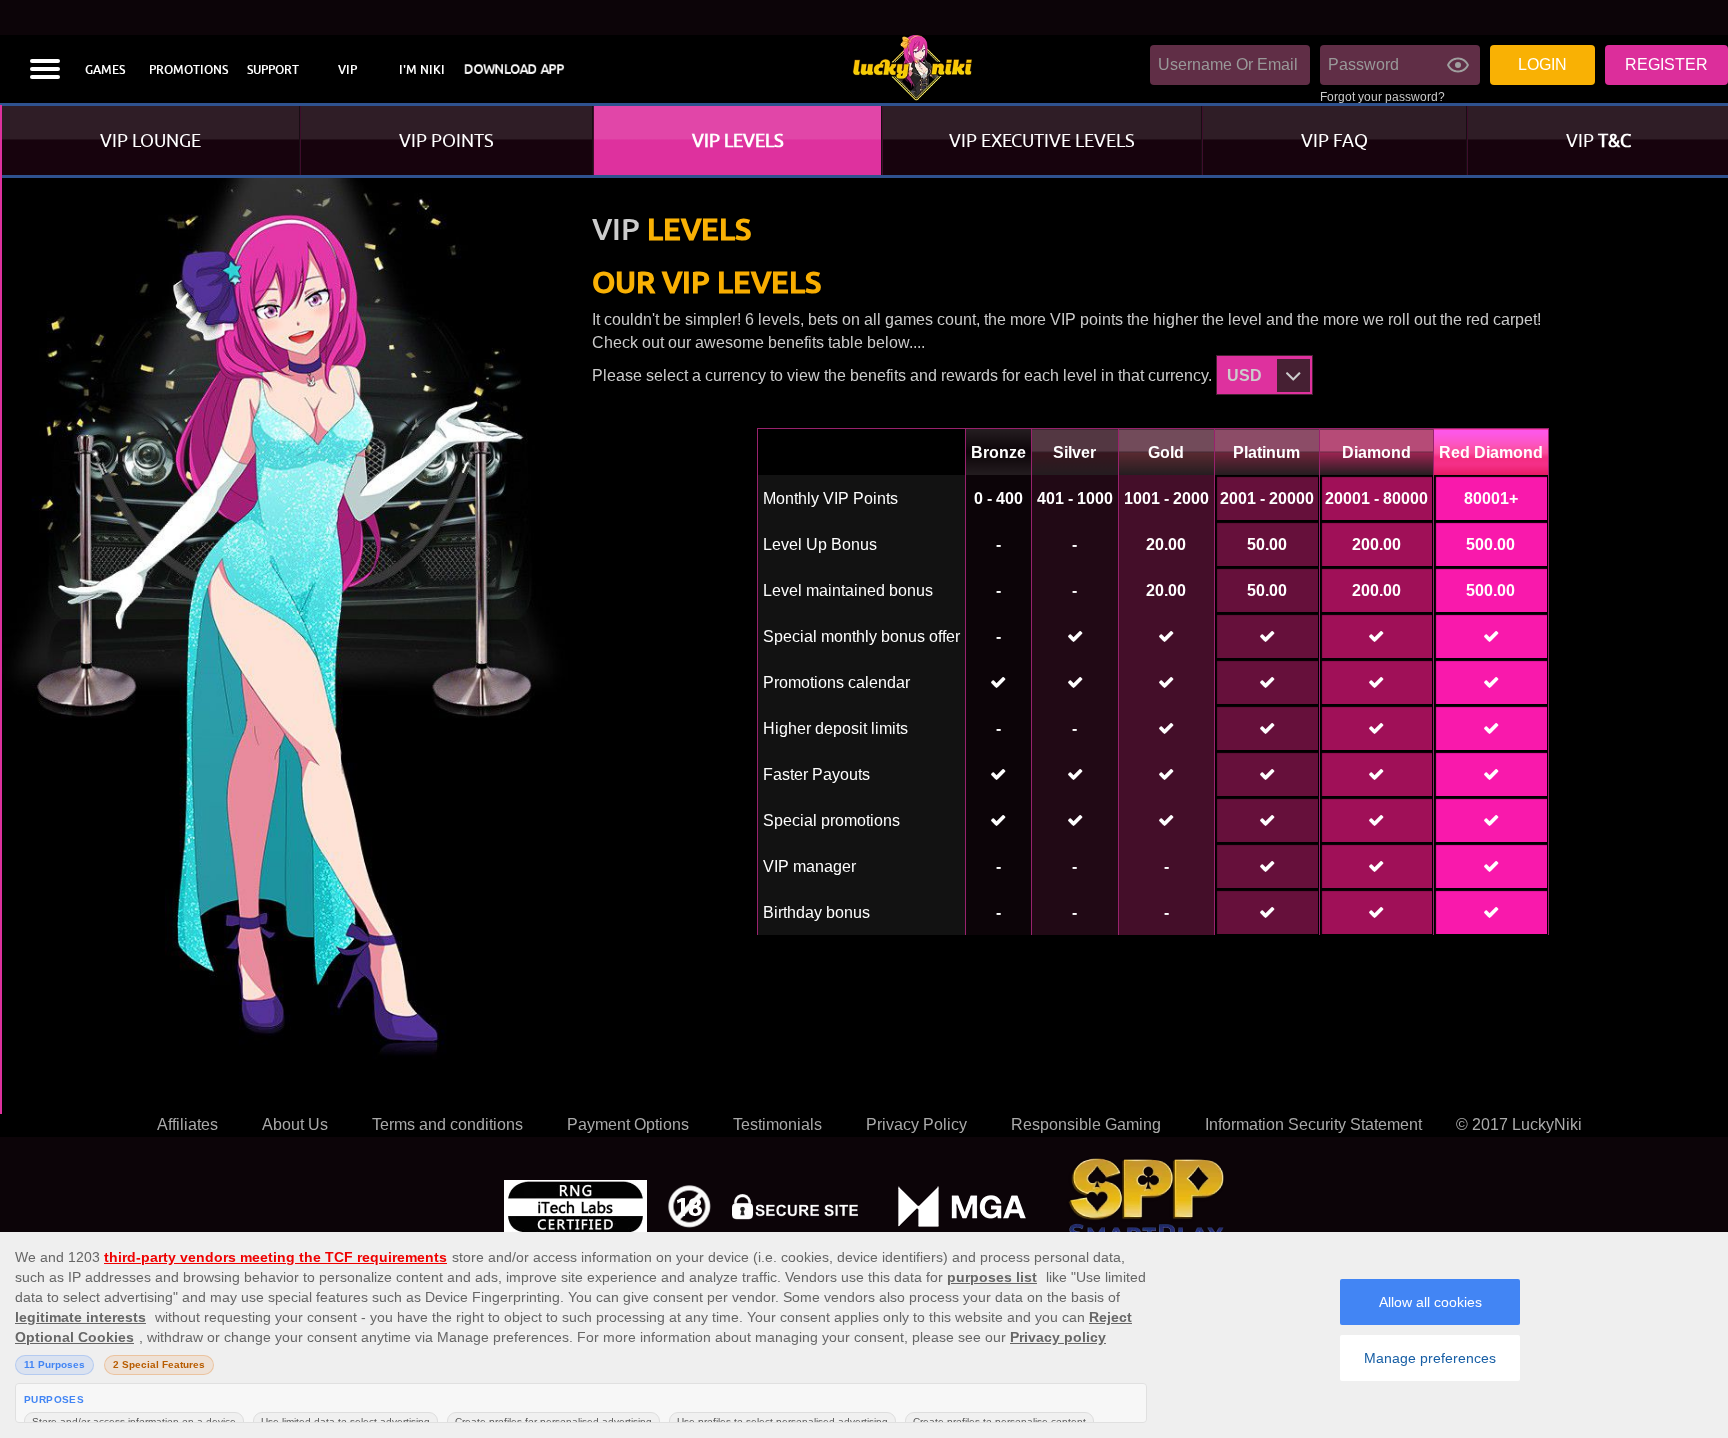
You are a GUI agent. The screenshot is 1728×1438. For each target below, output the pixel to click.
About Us (295, 1124)
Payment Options (628, 1124)
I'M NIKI (422, 70)
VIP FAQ (1334, 140)
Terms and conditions (447, 1124)
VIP (347, 70)
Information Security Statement (1313, 1124)
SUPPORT (273, 70)
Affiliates (187, 1124)
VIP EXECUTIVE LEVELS (1042, 140)
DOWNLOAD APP (514, 69)
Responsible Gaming (1086, 1124)
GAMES (105, 70)
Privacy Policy (916, 1124)
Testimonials (777, 1124)
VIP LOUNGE (150, 140)
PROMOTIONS (188, 70)
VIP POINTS (446, 140)
